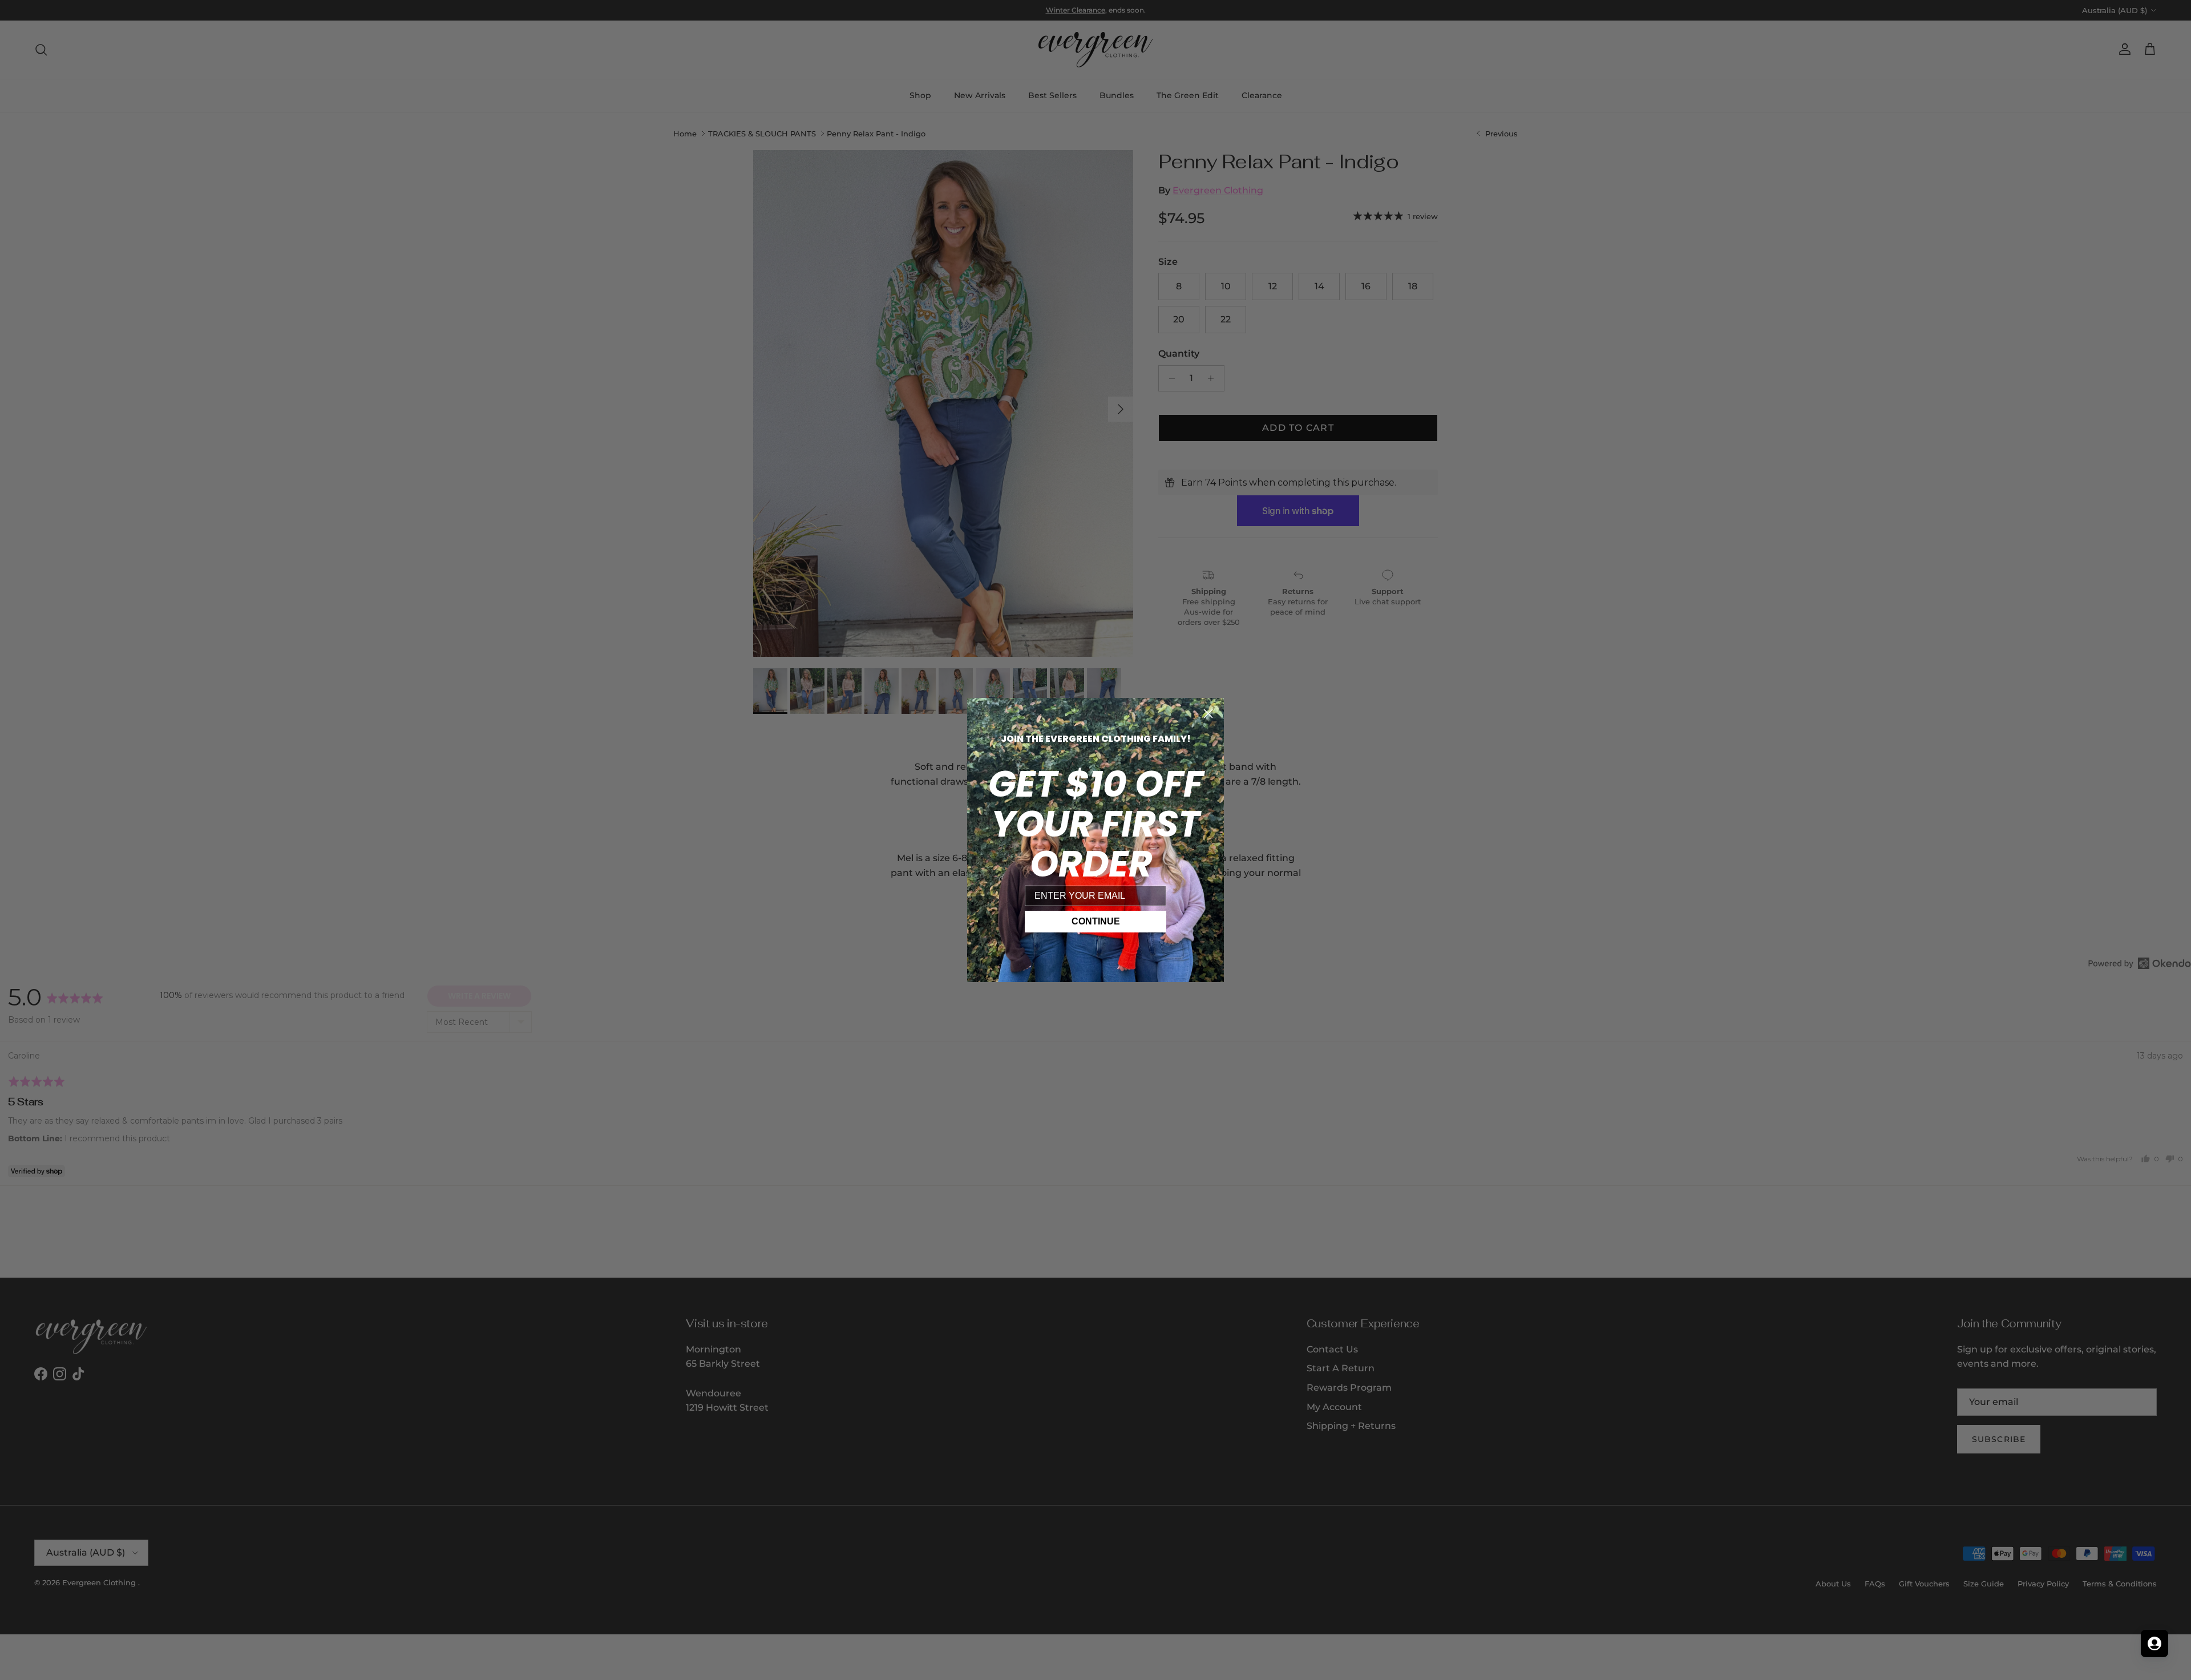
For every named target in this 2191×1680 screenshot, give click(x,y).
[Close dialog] (1208, 714)
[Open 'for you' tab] (2154, 1643)
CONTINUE (1096, 921)
